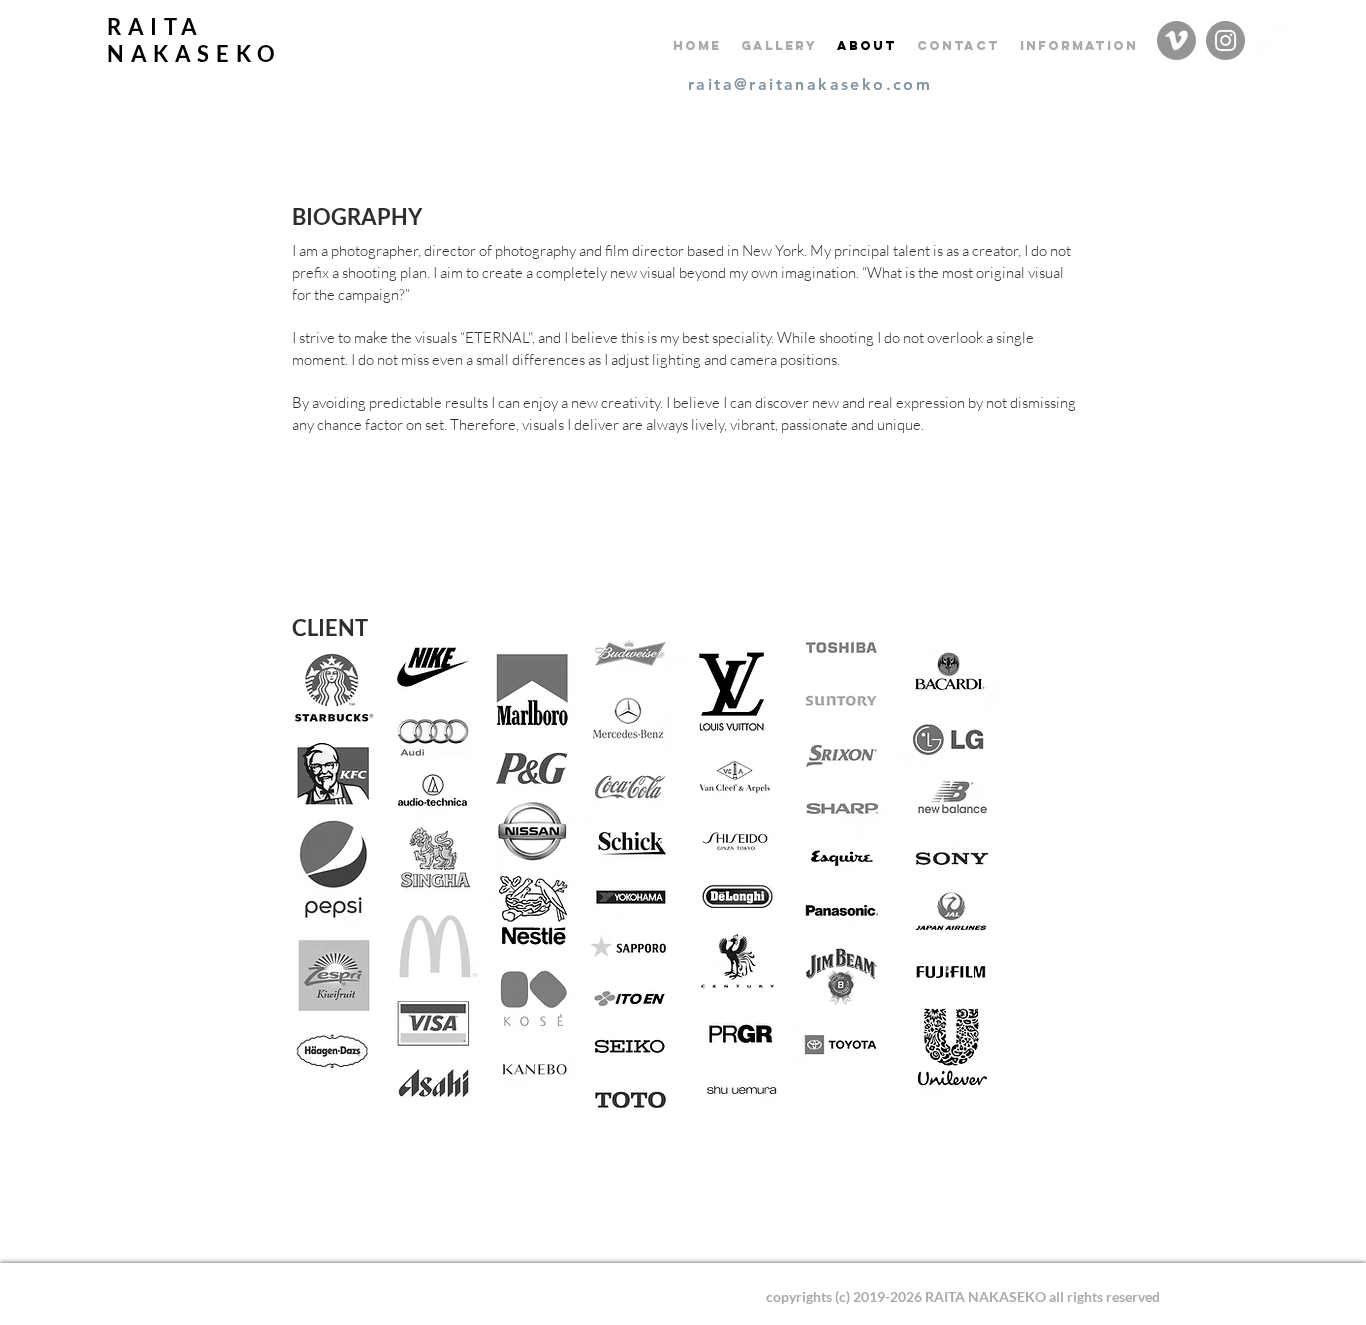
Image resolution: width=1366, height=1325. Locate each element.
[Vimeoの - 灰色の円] (1176, 40)
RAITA (155, 26)
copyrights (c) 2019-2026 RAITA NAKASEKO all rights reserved (963, 1296)
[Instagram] (1225, 40)
